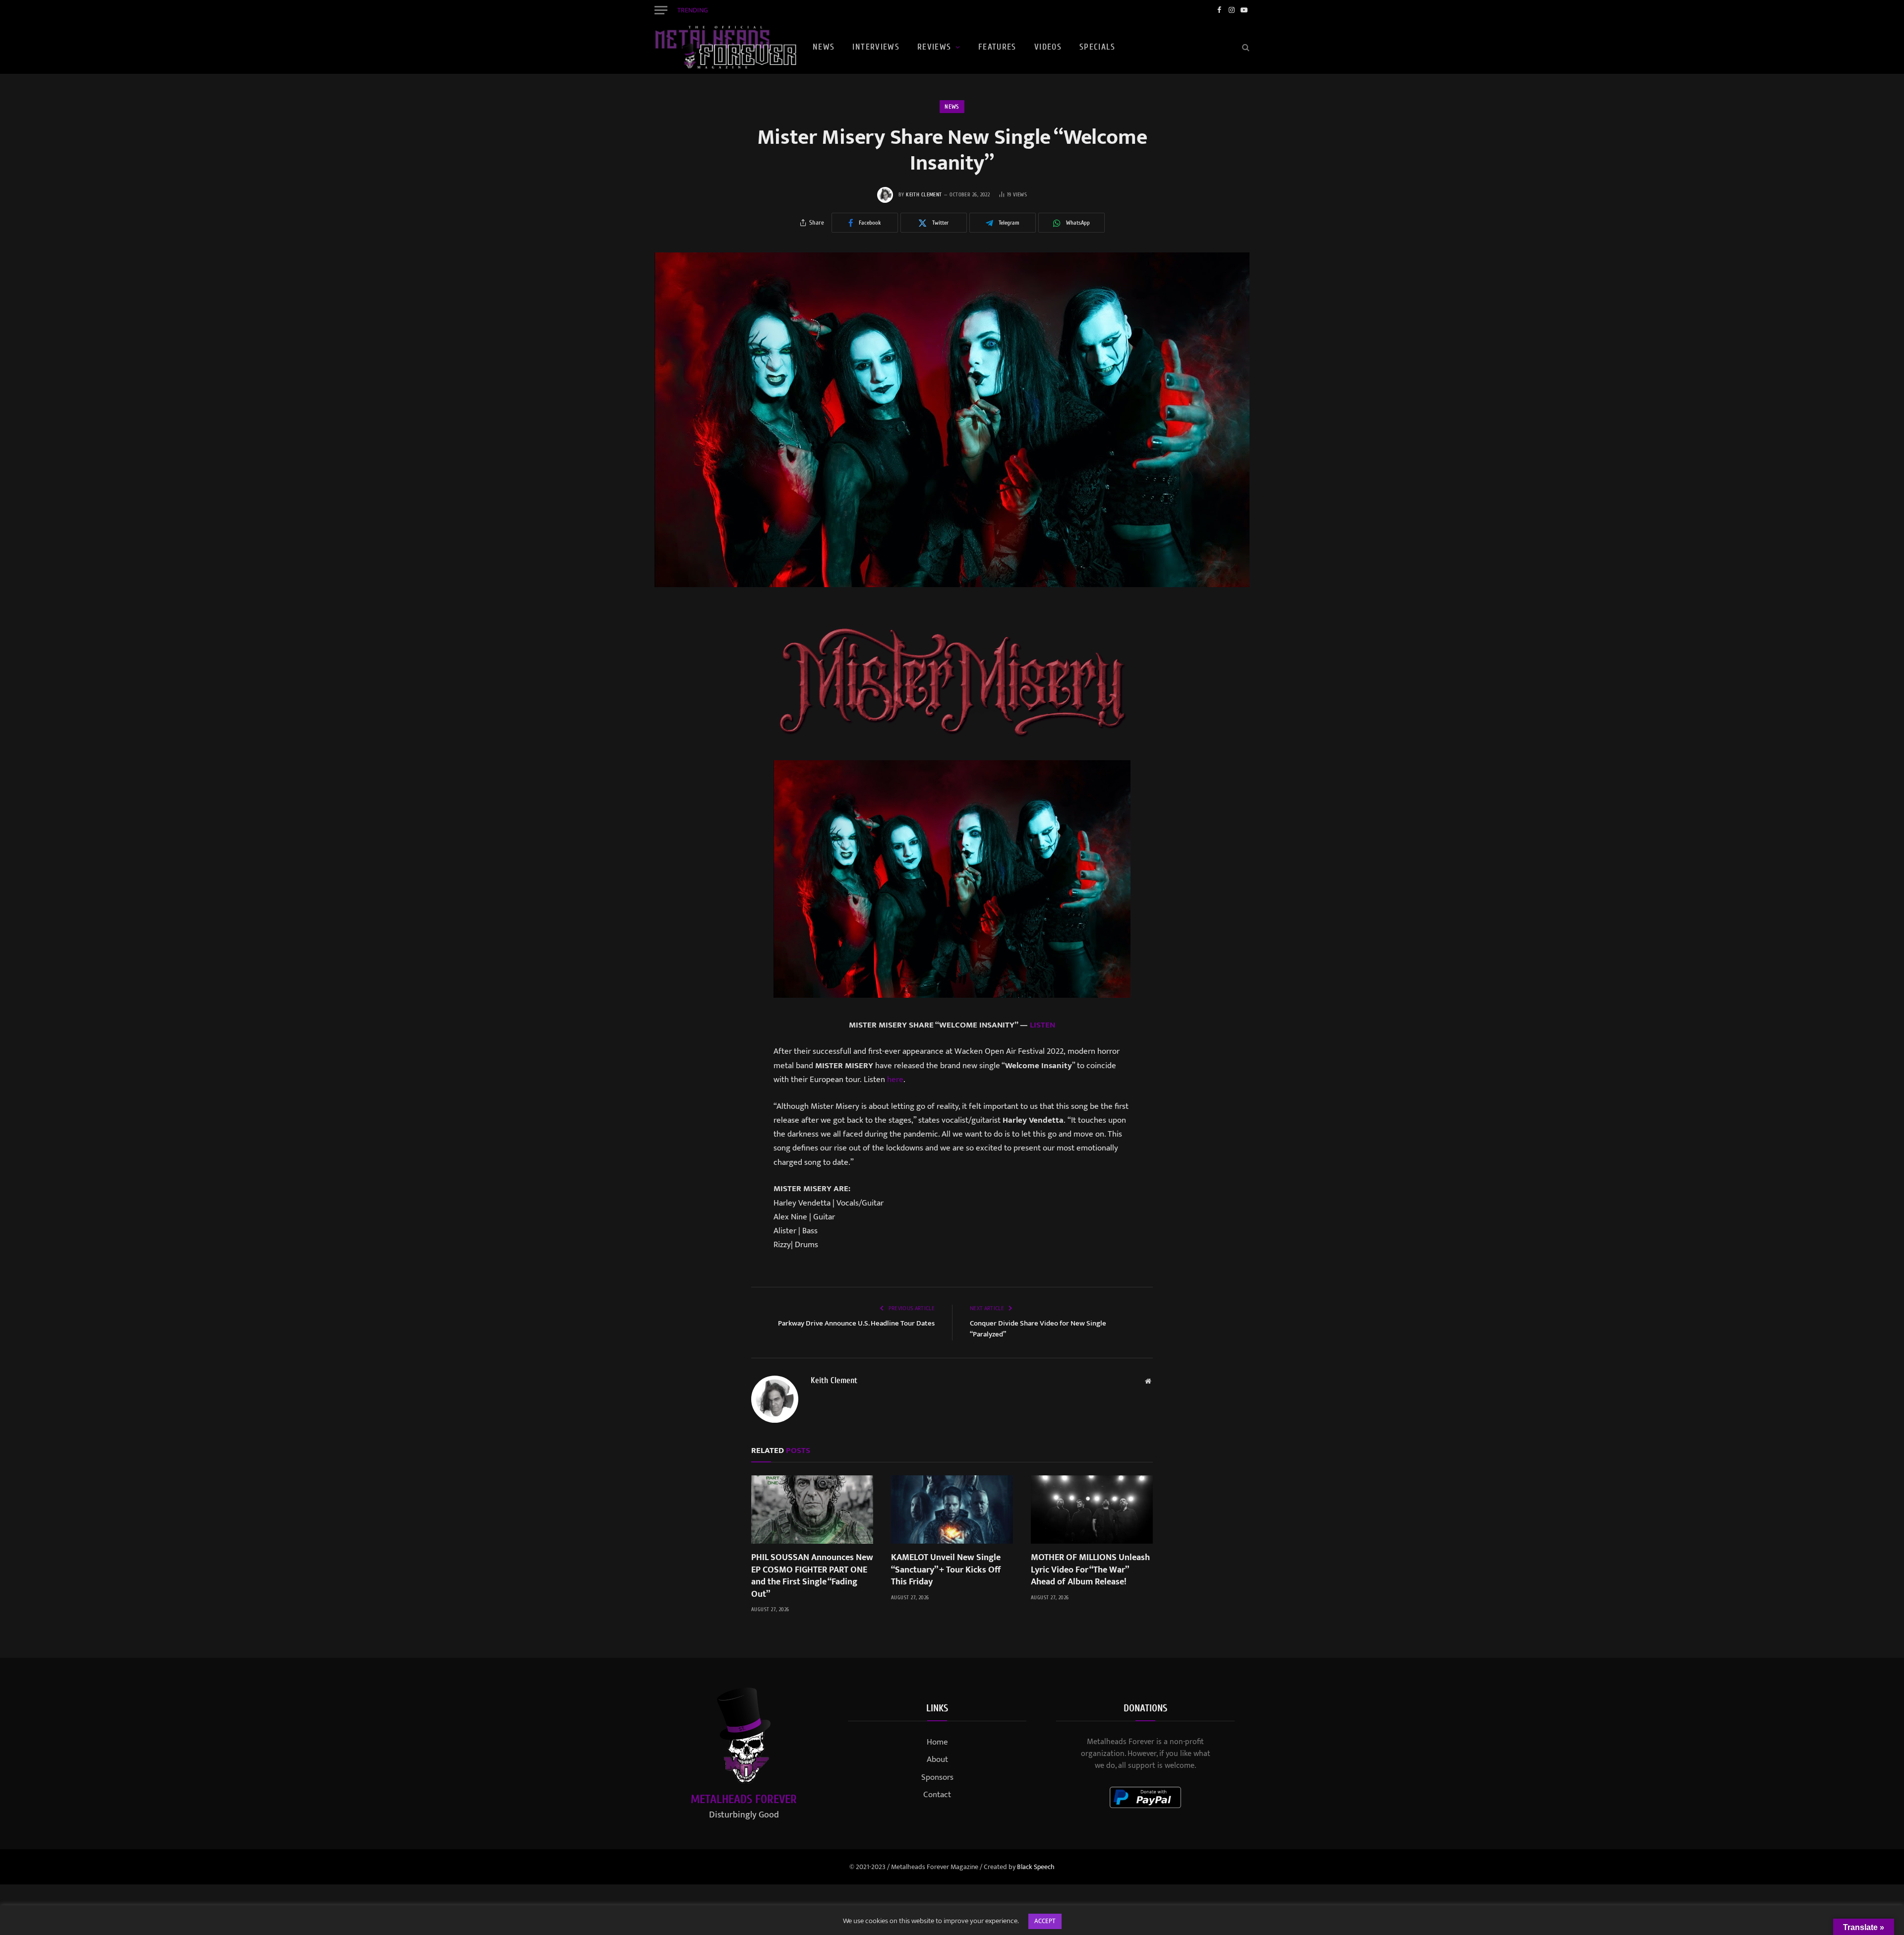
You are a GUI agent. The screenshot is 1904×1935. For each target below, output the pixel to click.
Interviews (876, 47)
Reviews (934, 47)
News (824, 47)
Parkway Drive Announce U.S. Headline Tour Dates (856, 1323)
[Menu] (661, 10)
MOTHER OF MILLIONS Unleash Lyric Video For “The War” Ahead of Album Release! (1090, 1570)
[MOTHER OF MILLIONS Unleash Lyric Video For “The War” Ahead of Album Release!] (1092, 1510)
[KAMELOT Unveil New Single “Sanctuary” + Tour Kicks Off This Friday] (952, 1510)
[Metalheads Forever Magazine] (725, 47)
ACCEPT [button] (1045, 1921)
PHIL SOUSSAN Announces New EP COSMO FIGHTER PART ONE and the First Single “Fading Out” (812, 1576)
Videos (1048, 47)
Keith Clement (924, 195)
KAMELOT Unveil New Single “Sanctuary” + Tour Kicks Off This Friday (818, 10)
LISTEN (1042, 1025)
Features (997, 47)
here (895, 1080)
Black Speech (1036, 1867)
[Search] (1245, 47)
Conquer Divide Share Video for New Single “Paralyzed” (1038, 1329)
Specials (1097, 47)
